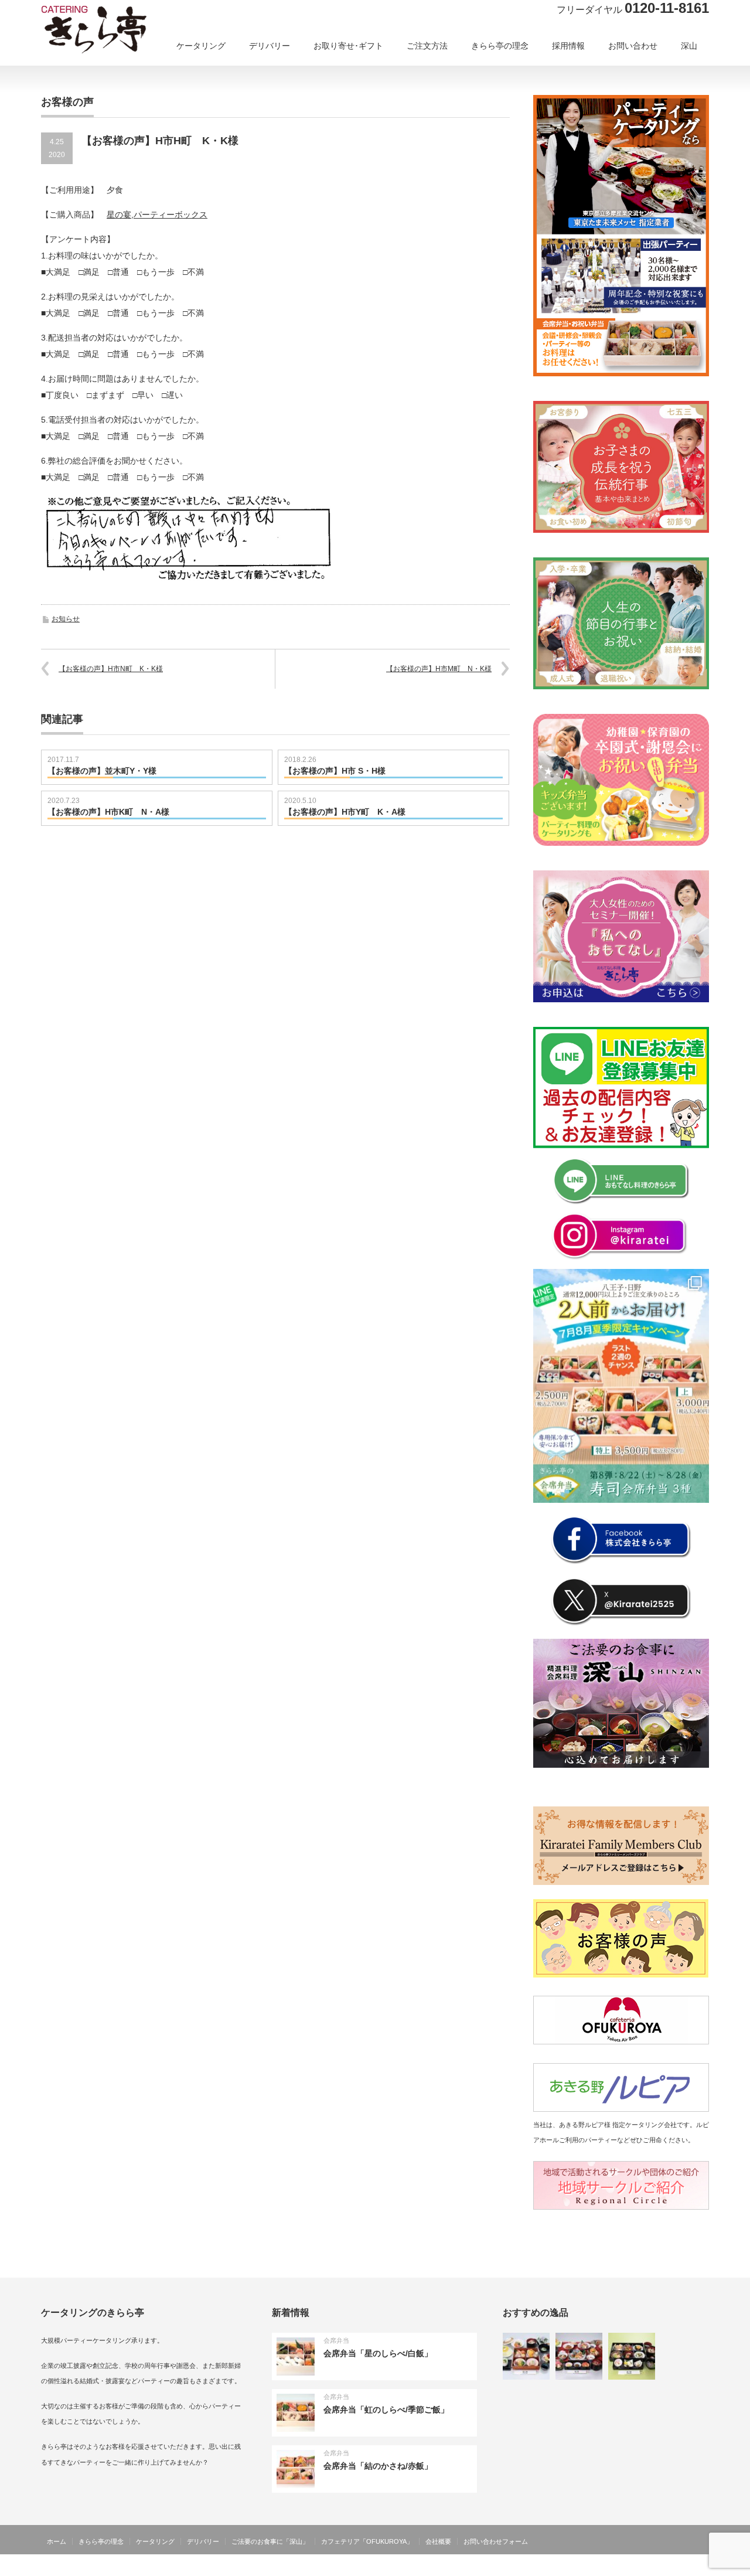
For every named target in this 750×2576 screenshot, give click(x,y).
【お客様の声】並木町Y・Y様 (102, 771)
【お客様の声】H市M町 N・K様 (439, 669)
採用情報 (568, 46)
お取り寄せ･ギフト (348, 46)
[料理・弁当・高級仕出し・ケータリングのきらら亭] (114, 33)
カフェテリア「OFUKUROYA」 (367, 2541)
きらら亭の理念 (500, 46)
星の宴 (119, 215)
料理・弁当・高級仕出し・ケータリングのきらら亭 (628, 2567)
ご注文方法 (427, 46)
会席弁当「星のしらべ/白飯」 (378, 2353)
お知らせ (66, 619)
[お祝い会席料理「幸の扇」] (579, 2356)
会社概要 (438, 2541)
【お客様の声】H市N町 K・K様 (111, 669)
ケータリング (201, 46)
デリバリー (270, 46)
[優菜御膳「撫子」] (632, 2356)
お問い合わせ (633, 46)
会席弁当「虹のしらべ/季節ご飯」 (386, 2410)
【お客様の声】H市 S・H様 (335, 771)
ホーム (57, 2541)
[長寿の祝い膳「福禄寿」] (526, 2356)
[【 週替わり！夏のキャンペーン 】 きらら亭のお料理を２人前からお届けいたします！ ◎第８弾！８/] (621, 1386)
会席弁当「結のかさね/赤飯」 (378, 2466)
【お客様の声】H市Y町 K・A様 (345, 812)
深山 (689, 46)
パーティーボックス (171, 215)
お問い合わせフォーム (496, 2541)
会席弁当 (336, 2340)
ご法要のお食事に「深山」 (270, 2541)
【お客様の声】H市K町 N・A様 (108, 812)
